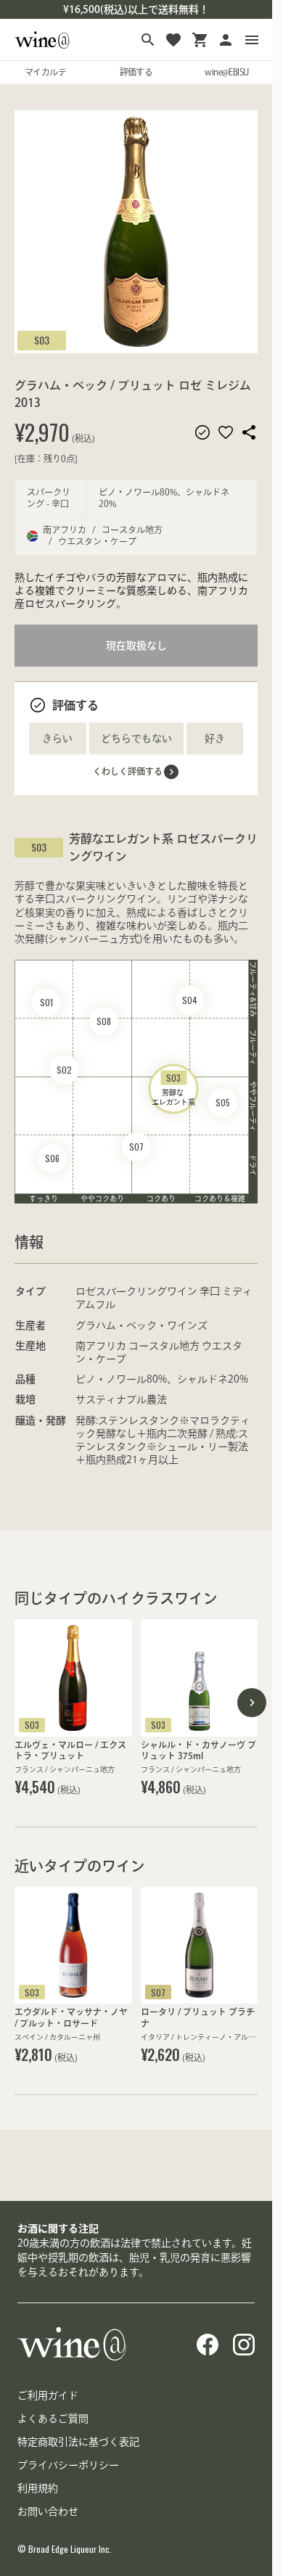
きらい (57, 738)
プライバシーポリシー (68, 2465)
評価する (136, 72)
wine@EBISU (226, 72)
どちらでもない (136, 738)
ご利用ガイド (48, 2395)
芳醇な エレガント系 (173, 1089)
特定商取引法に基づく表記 (78, 2442)
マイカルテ (45, 72)
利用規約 (38, 2488)
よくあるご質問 (53, 2419)
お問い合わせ (48, 2511)
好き (215, 738)
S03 (42, 340)
